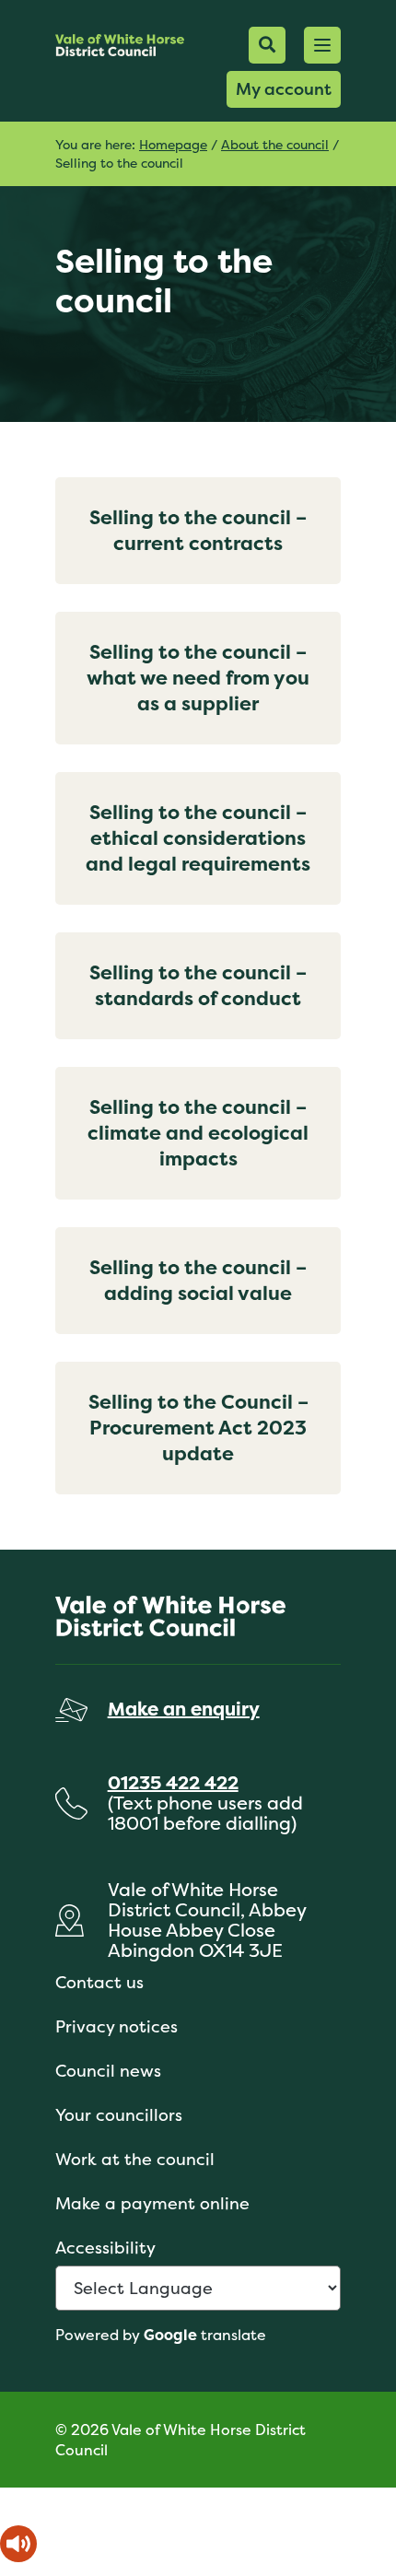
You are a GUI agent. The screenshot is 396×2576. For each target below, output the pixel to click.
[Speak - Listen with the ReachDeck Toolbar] (18, 2544)
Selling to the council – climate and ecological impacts (198, 1133)
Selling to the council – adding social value (198, 1280)
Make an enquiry (184, 1709)
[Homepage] (120, 45)
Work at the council (135, 2159)
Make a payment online (152, 2203)
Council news (108, 2071)
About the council (275, 144)
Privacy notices (116, 2026)
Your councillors (119, 2115)
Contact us (99, 1982)
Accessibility (105, 2248)
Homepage (173, 144)
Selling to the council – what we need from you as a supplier (198, 678)
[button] (322, 45)
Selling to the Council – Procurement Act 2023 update (198, 1428)
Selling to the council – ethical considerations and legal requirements (198, 838)
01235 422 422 (173, 1782)
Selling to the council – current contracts (198, 530)
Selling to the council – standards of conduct (198, 985)
